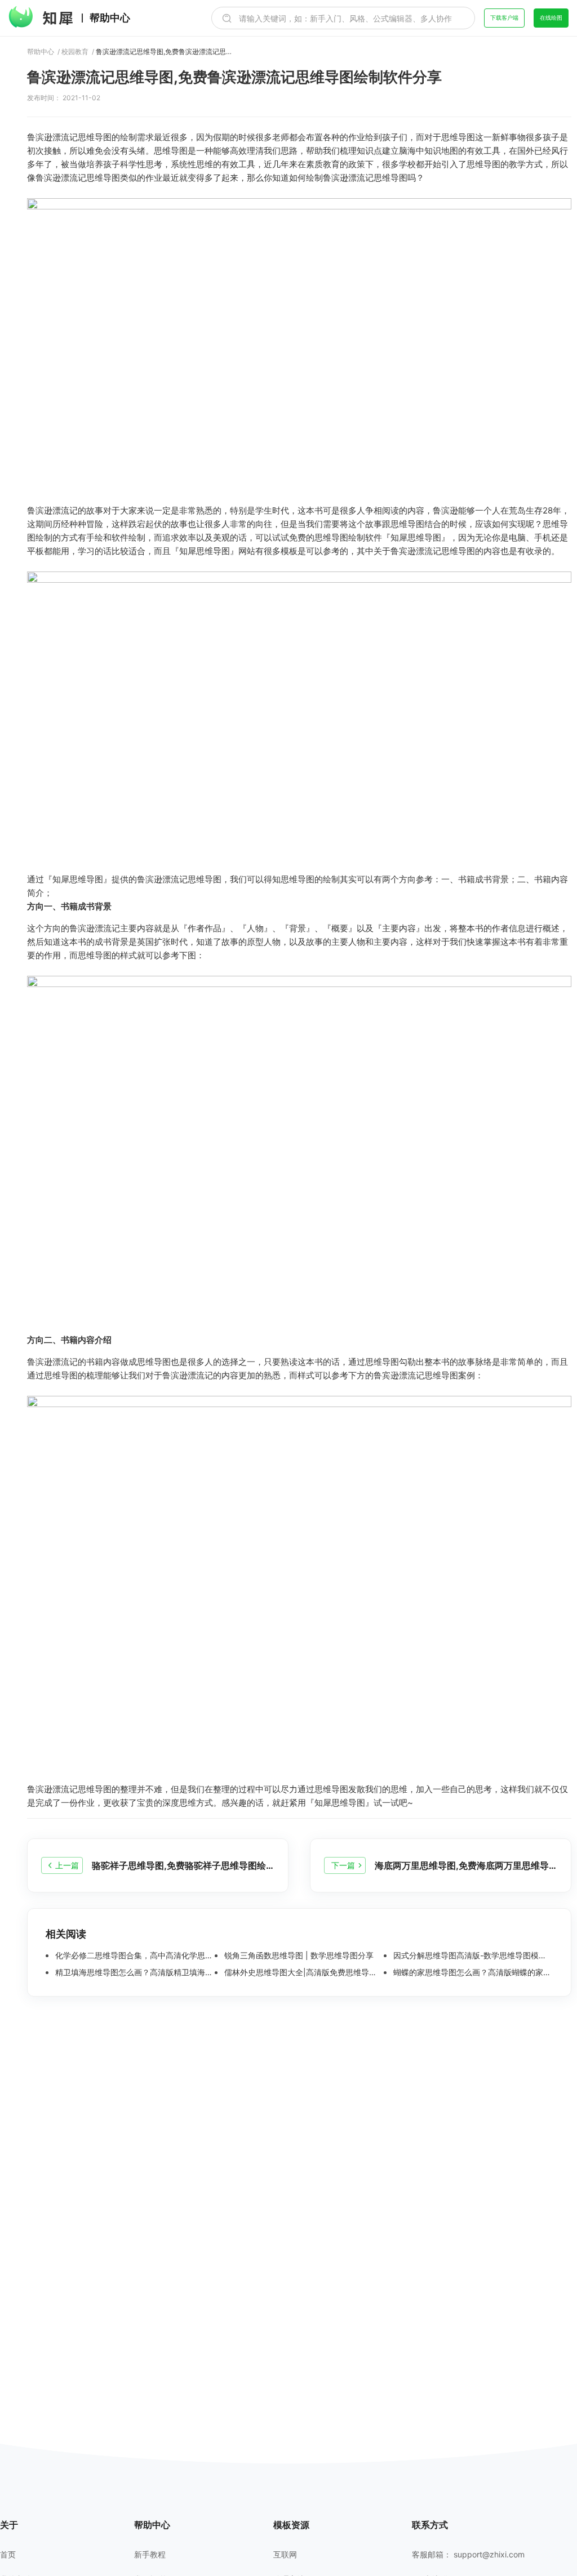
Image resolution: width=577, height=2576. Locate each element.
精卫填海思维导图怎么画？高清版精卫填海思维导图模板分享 (134, 1972)
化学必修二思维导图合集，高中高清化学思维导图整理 (134, 1956)
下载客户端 (504, 17)
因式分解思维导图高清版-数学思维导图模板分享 (472, 1956)
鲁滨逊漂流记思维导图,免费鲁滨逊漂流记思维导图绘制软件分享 (166, 52)
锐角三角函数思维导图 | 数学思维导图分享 (298, 1956)
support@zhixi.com (489, 2554)
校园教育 (75, 52)
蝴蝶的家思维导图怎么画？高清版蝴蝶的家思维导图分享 (472, 1972)
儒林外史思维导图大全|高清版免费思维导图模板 (303, 1972)
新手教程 (150, 2555)
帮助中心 (110, 18)
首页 (8, 2555)
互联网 (285, 2555)
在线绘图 (551, 17)
